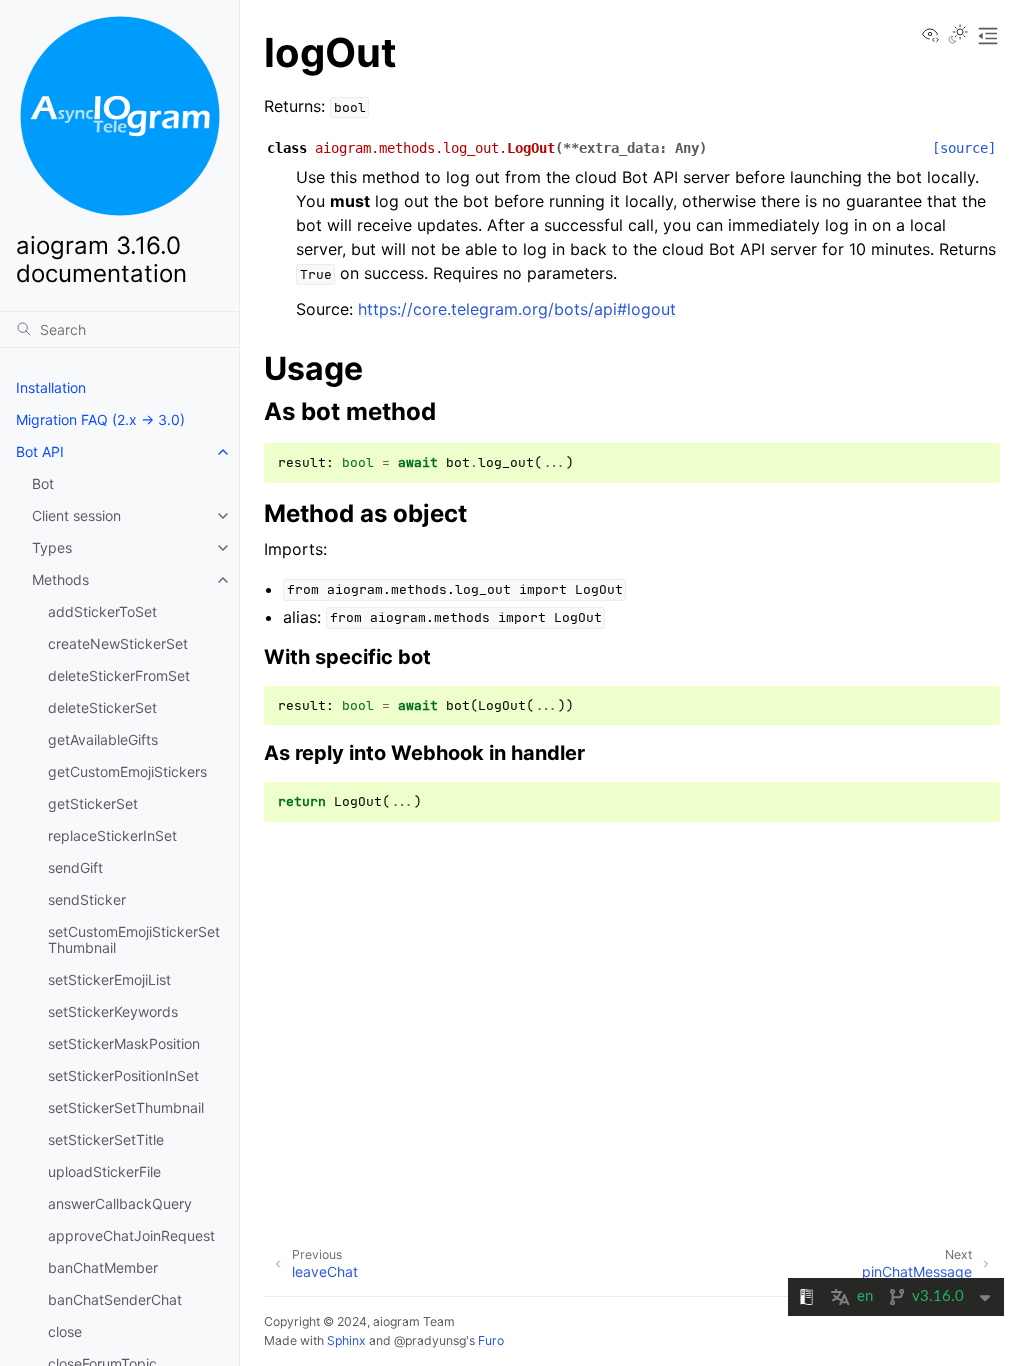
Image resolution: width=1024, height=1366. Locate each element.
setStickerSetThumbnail (126, 1107)
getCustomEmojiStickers (127, 771)
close (65, 1331)
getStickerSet (93, 803)
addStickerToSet (102, 611)
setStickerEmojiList (109, 979)
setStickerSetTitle (106, 1139)
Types (52, 547)
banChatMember (103, 1267)
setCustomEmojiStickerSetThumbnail (134, 939)
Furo (491, 1340)
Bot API (40, 451)
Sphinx (346, 1340)
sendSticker (87, 899)
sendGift (75, 867)
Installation (51, 387)
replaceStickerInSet (112, 835)
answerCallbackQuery (120, 1203)
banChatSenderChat (115, 1299)
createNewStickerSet (118, 643)
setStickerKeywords (113, 1011)
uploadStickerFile (104, 1171)
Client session (76, 515)
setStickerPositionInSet (123, 1075)
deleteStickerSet (102, 707)
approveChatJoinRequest (131, 1235)
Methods (60, 579)
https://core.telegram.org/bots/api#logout (517, 309)
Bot (43, 483)
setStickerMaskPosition (124, 1043)
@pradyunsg (430, 1340)
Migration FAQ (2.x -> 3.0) (100, 419)
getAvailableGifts (103, 739)
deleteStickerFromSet (119, 675)
